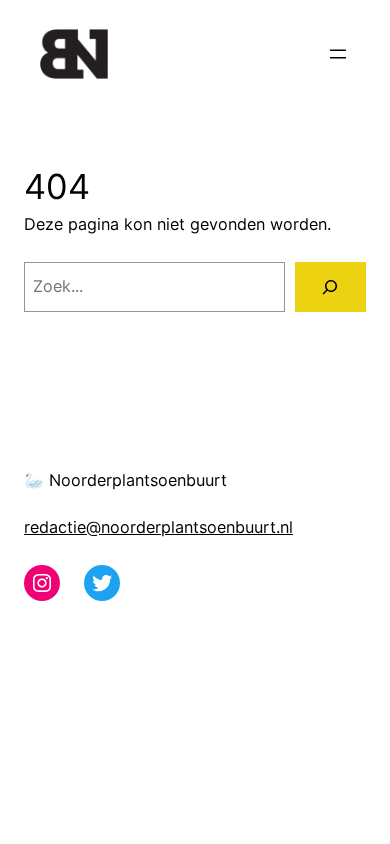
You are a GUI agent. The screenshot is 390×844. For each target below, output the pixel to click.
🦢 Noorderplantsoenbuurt (125, 480)
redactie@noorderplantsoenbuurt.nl (158, 527)
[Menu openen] (338, 54)
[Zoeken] (330, 287)
